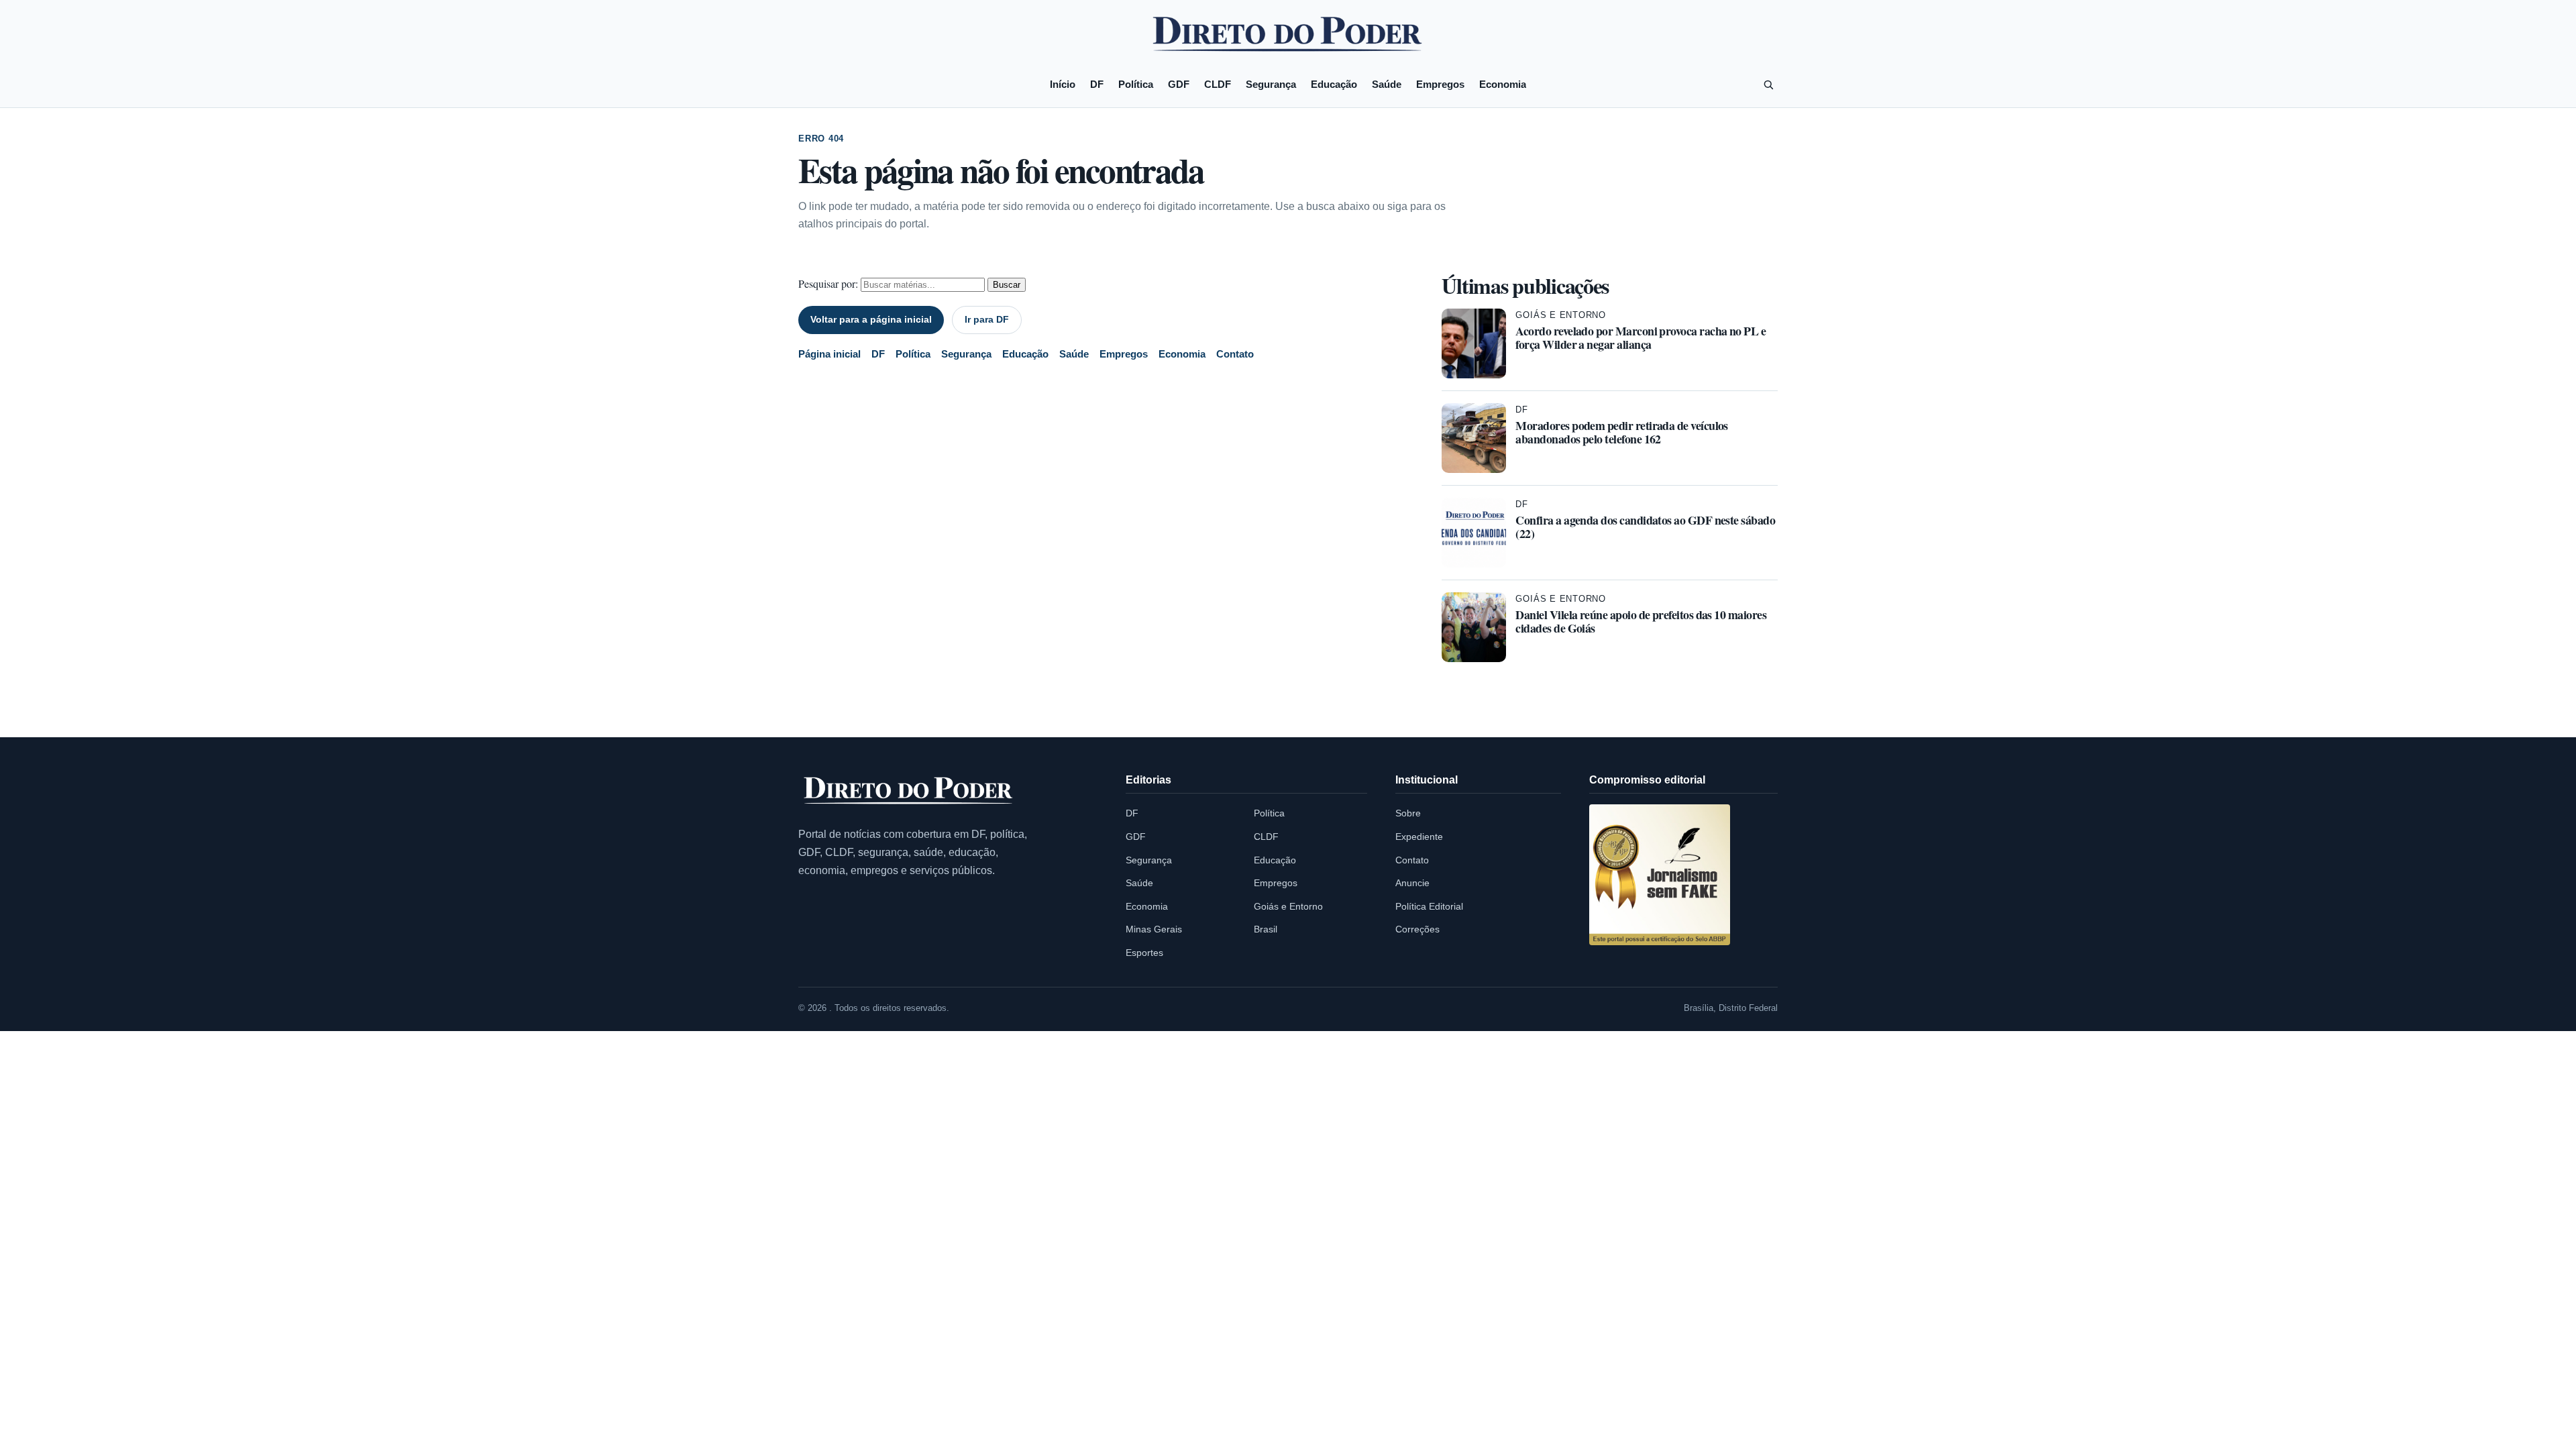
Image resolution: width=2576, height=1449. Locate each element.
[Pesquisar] (1768, 85)
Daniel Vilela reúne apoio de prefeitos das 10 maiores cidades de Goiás (1641, 621)
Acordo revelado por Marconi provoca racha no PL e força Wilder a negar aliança (1641, 337)
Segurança (1271, 84)
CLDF (1218, 84)
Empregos (1440, 84)
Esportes (1144, 953)
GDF (1179, 84)
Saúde (1387, 84)
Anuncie (1412, 883)
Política (1136, 84)
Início (1063, 84)
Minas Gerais (1154, 929)
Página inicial (829, 354)
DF (1097, 84)
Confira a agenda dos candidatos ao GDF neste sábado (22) (1645, 527)
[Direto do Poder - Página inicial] (909, 791)
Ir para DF (987, 319)
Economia (1503, 84)
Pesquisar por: (828, 283)
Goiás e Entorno (1561, 315)
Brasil (1266, 929)
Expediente (1419, 837)
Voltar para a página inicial (871, 319)
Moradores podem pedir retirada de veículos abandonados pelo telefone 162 (1621, 432)
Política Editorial (1429, 906)
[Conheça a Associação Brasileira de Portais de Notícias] (1660, 875)
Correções (1417, 929)
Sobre (1408, 813)
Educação (1334, 84)
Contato (1235, 354)
